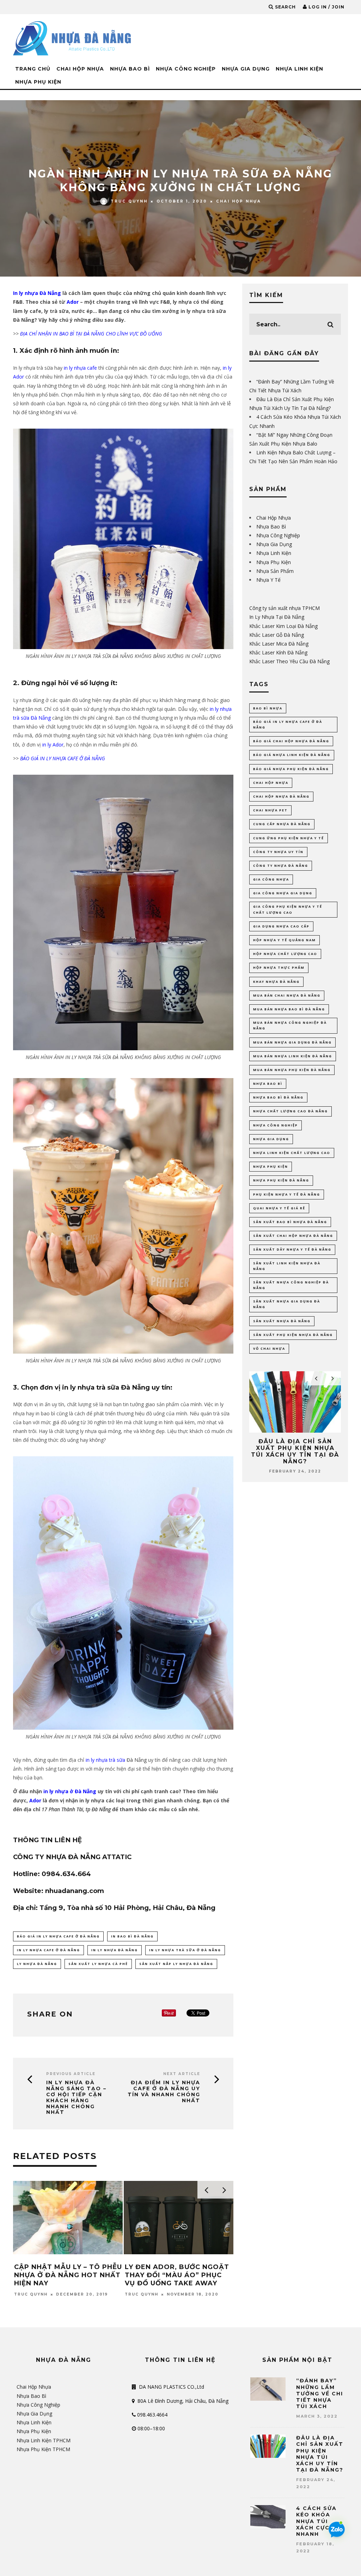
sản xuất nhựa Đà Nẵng (282, 1321)
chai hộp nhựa (271, 783)
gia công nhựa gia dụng (283, 893)
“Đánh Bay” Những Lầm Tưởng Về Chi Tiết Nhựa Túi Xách (320, 2393)
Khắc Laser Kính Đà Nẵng (278, 652)
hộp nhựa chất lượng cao (285, 954)
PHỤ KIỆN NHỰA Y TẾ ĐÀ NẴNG (287, 1194)
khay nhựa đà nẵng (276, 982)
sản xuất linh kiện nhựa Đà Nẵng (287, 1266)
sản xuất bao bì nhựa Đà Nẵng (290, 1222)
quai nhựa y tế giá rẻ (279, 1208)
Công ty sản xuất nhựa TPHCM (284, 608)
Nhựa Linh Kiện (299, 69)
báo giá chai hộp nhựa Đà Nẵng (291, 741)
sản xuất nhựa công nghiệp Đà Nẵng (291, 1285)
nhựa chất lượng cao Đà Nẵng (290, 1111)
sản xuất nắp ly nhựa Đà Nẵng (176, 1964)
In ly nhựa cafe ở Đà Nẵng (48, 1950)
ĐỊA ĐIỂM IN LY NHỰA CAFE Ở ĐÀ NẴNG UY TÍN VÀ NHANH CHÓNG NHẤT (164, 2091)
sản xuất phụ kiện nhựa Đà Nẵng (293, 1335)
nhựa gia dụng (271, 1139)
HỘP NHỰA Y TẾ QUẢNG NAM (284, 940)
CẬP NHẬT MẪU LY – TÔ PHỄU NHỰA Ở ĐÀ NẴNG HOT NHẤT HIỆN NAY (68, 2275)
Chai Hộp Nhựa (80, 69)
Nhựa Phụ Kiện (38, 82)
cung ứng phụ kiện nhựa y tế (289, 838)
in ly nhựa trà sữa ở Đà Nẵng (185, 1950)
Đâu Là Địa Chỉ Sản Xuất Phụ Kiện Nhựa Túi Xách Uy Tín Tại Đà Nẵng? (252, 1452)
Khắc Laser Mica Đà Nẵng (279, 644)
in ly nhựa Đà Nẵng (115, 1950)
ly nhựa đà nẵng (37, 1964)
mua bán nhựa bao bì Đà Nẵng (289, 1009)
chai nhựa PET (270, 810)
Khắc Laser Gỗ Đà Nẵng (277, 635)
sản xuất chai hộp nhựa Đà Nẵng (293, 1236)
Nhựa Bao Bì (130, 69)
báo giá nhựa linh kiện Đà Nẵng (292, 755)
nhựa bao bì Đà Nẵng (278, 1097)
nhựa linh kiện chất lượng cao (292, 1153)
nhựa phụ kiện (271, 1166)
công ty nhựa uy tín (278, 852)
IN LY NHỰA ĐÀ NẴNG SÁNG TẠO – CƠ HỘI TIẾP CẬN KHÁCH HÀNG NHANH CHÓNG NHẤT (76, 2097)
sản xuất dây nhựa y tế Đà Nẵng (292, 1249)
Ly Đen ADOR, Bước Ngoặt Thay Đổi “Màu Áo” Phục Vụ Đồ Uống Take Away (177, 2275)
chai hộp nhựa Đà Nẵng (281, 796)
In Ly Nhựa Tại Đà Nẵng (277, 617)
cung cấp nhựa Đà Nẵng (282, 824)
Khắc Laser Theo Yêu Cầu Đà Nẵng (289, 661)
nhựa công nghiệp (276, 1125)
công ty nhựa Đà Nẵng (281, 866)
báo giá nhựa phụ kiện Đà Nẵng (291, 769)
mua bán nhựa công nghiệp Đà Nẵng (290, 1025)
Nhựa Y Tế (268, 580)
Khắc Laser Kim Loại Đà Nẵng (283, 626)
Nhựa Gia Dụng (246, 69)
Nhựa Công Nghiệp (186, 69)
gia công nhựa (271, 879)
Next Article (182, 2074)
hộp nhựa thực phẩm (279, 967)
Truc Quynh (129, 201)
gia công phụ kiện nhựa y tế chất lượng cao (288, 909)
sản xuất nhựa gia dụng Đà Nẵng (287, 1304)
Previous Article (71, 2074)
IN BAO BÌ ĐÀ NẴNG (132, 1936)
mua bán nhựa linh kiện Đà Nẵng (293, 1056)
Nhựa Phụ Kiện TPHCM (43, 2449)
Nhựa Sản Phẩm (275, 571)
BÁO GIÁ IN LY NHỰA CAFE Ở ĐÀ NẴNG (58, 1936)
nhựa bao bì (268, 1084)
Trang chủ (33, 69)
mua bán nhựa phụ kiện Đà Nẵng (292, 1070)
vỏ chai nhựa (269, 1349)
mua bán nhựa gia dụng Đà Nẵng (292, 1042)
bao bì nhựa (268, 708)
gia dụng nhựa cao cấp (281, 926)
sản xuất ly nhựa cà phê (98, 1964)
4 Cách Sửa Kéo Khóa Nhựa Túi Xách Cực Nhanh (316, 2521)
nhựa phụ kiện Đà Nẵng (281, 1180)
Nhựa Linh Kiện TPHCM (44, 2440)
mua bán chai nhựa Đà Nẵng (287, 995)
